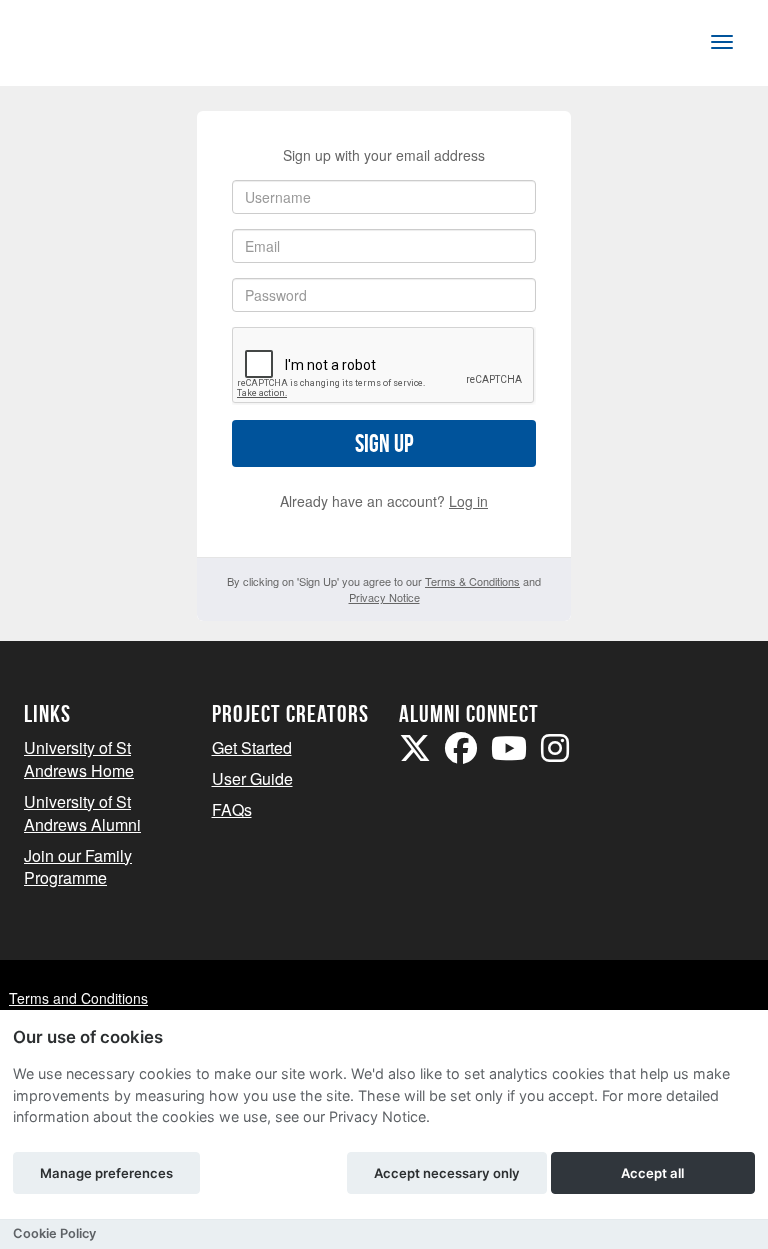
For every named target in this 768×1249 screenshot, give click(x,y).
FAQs (232, 809)
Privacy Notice (384, 597)
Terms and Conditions (78, 998)
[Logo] (90, 46)
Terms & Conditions (472, 581)
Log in (468, 501)
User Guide (252, 778)
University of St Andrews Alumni (82, 813)
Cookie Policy (54, 1233)
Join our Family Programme (78, 867)
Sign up (384, 443)
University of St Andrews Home (79, 759)
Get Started (252, 747)
